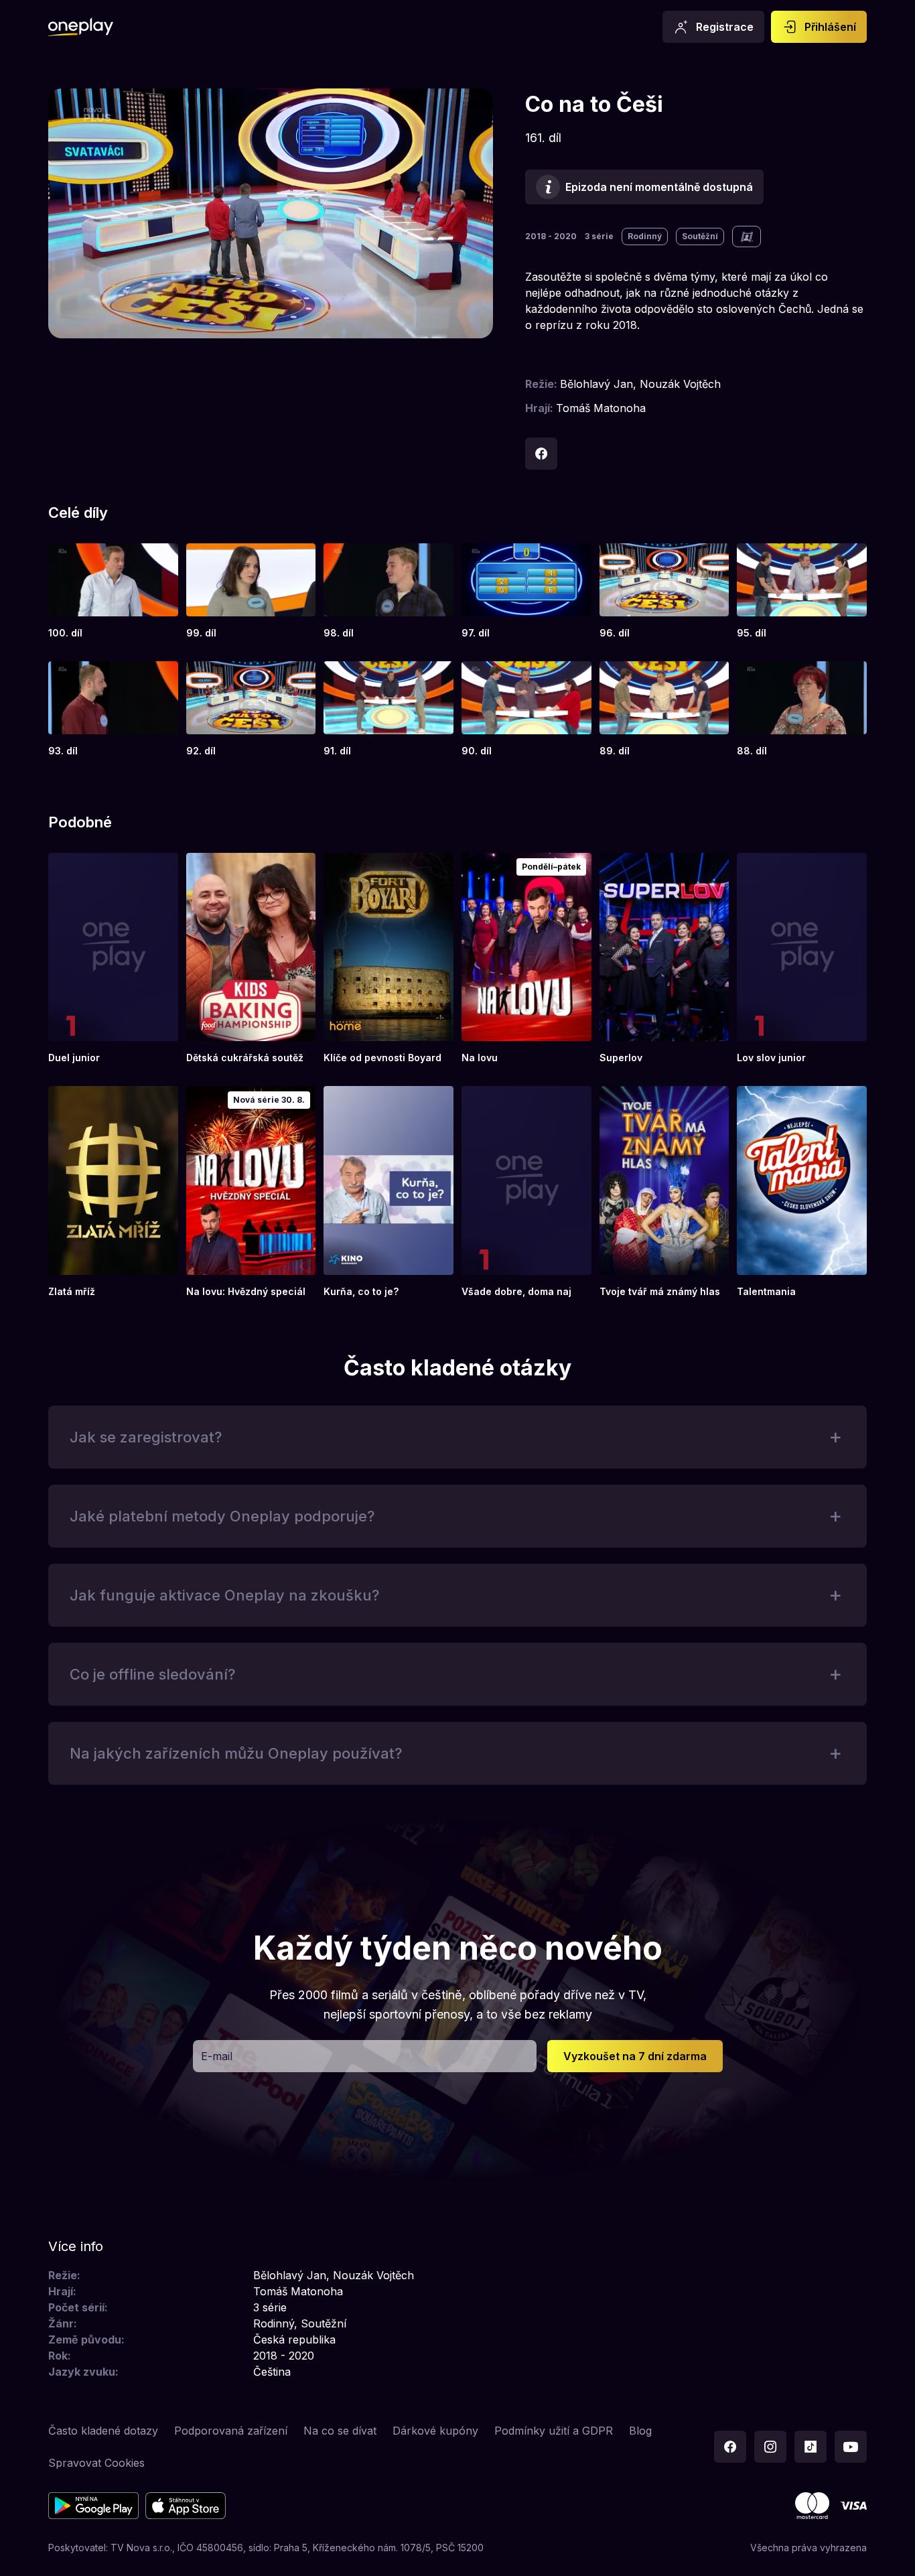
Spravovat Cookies (96, 2463)
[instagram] (770, 2447)
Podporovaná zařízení (231, 2431)
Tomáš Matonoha (601, 408)
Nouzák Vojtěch (680, 384)
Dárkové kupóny (435, 2431)
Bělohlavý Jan (596, 384)
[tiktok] (811, 2447)
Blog (640, 2431)
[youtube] (851, 2447)
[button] (457, 1437)
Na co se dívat (340, 2431)
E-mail (217, 2056)
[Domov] (81, 27)
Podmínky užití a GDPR (554, 2431)
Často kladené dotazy (103, 2431)
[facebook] (541, 454)
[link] (113, 592)
